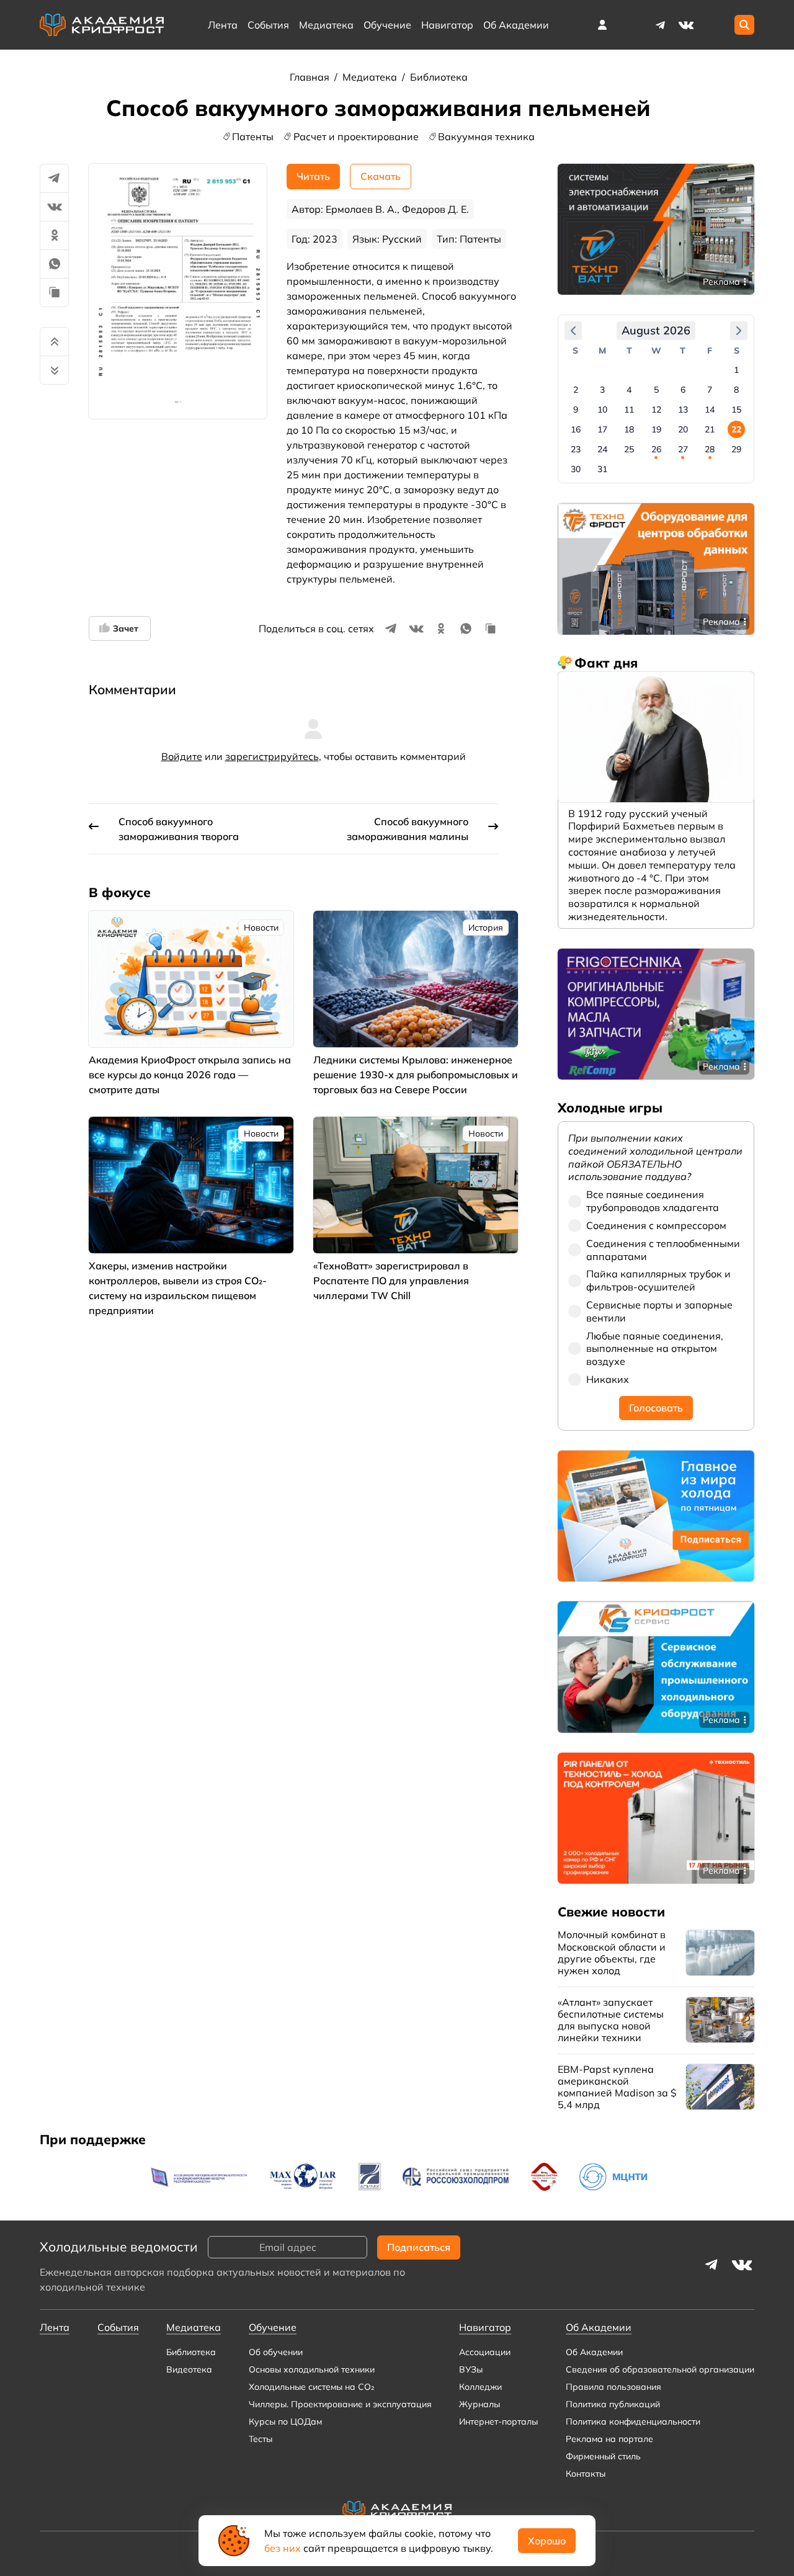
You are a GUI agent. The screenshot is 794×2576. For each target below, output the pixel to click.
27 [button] (683, 449)
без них (283, 2548)
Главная (311, 77)
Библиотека (439, 77)
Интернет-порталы (498, 2422)
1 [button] (736, 370)
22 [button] (736, 429)
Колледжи (480, 2387)
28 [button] (710, 449)
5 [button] (656, 390)
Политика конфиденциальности (633, 2422)
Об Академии (594, 2352)
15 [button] (736, 409)
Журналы (480, 2404)
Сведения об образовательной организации (660, 2369)
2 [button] (576, 390)
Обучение (387, 25)
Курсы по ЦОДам (285, 2422)
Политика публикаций (613, 2404)
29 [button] (736, 449)
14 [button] (710, 409)
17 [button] (602, 429)
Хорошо (547, 2541)
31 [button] (602, 469)
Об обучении (276, 2352)
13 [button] (683, 409)
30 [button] (576, 469)
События (268, 25)
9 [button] (576, 409)
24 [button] (602, 449)
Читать (313, 176)
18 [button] (629, 429)
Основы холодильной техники (312, 2369)
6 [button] (683, 390)
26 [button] (656, 449)
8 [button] (736, 390)
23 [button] (576, 449)
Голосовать (656, 1408)
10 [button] (602, 409)
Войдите (182, 756)
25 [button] (629, 449)
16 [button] (576, 429)
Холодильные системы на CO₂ (311, 2387)
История (486, 928)
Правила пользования (613, 2387)
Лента (223, 25)
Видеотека (189, 2369)
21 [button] (710, 429)
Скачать (381, 176)
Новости (261, 928)
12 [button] (656, 409)
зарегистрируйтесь (272, 756)
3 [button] (602, 390)
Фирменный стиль (603, 2456)
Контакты (586, 2474)
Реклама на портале (609, 2439)
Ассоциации (485, 2352)
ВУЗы (471, 2369)
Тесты (261, 2439)
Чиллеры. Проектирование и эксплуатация (340, 2404)
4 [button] (629, 390)
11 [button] (629, 409)
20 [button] (683, 429)
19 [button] (656, 429)
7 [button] (710, 390)
